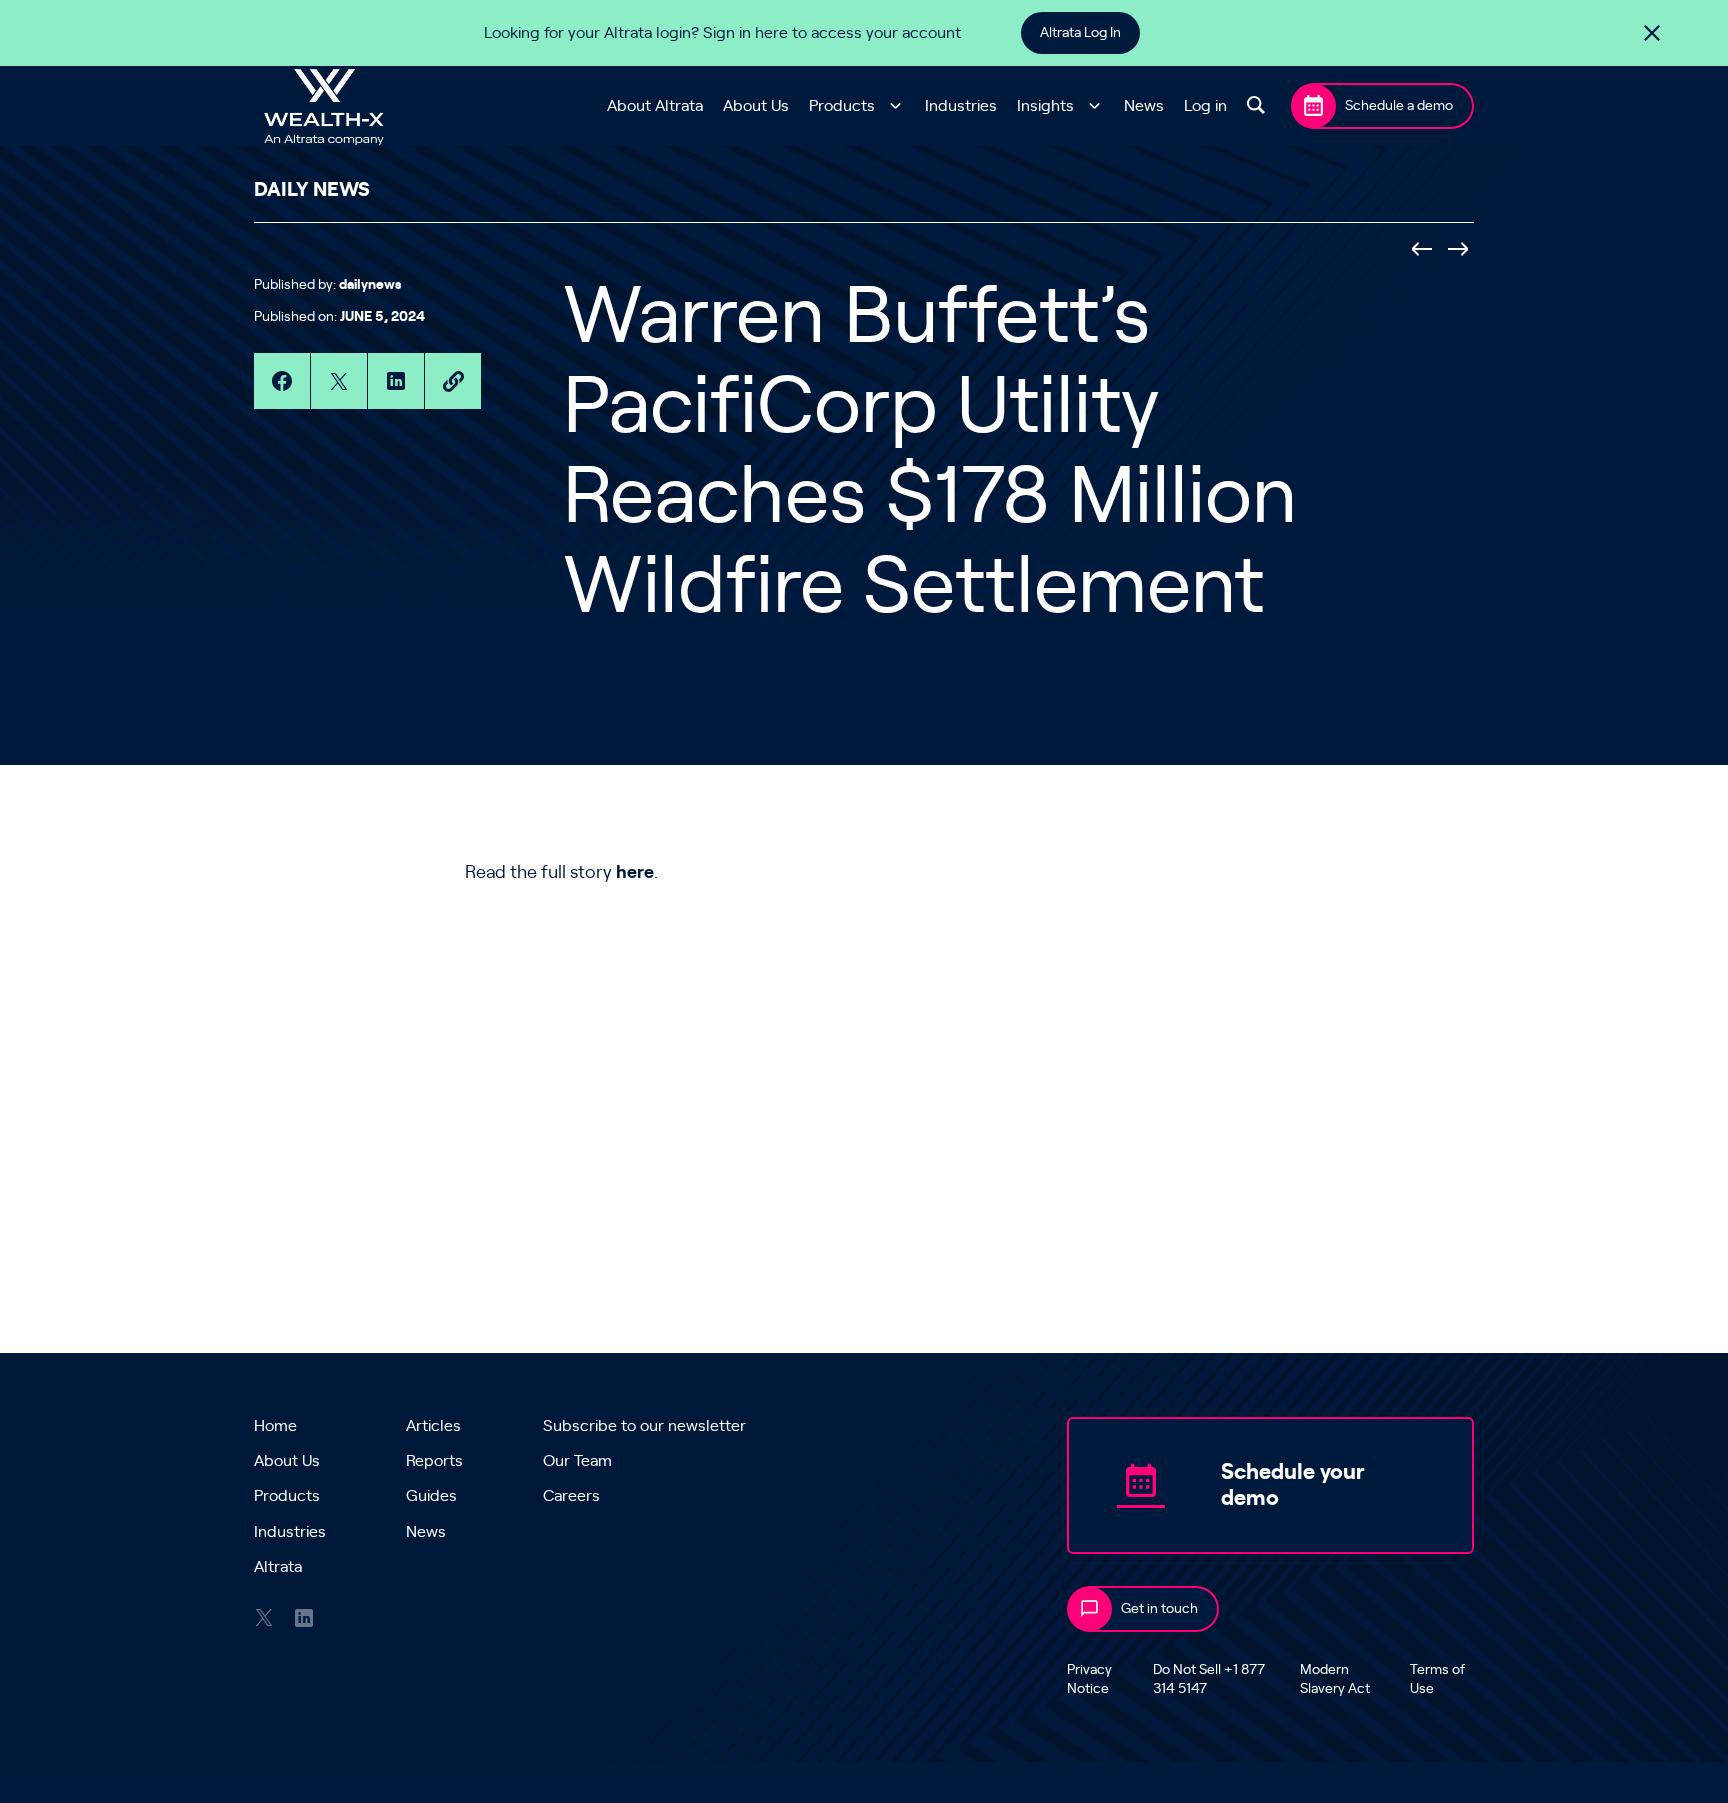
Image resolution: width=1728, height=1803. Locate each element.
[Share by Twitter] (339, 381)
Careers (571, 1496)
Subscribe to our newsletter (644, 1426)
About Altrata (655, 106)
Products (842, 106)
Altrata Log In (1080, 33)
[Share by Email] (453, 381)
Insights (1045, 106)
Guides (431, 1496)
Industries (961, 106)
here (635, 873)
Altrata (278, 1567)
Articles (433, 1426)
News (1144, 106)
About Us (756, 106)
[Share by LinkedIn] (396, 381)
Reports (434, 1461)
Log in (1205, 106)
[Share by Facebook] (282, 381)
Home (275, 1426)
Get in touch (1159, 1609)
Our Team (577, 1461)
